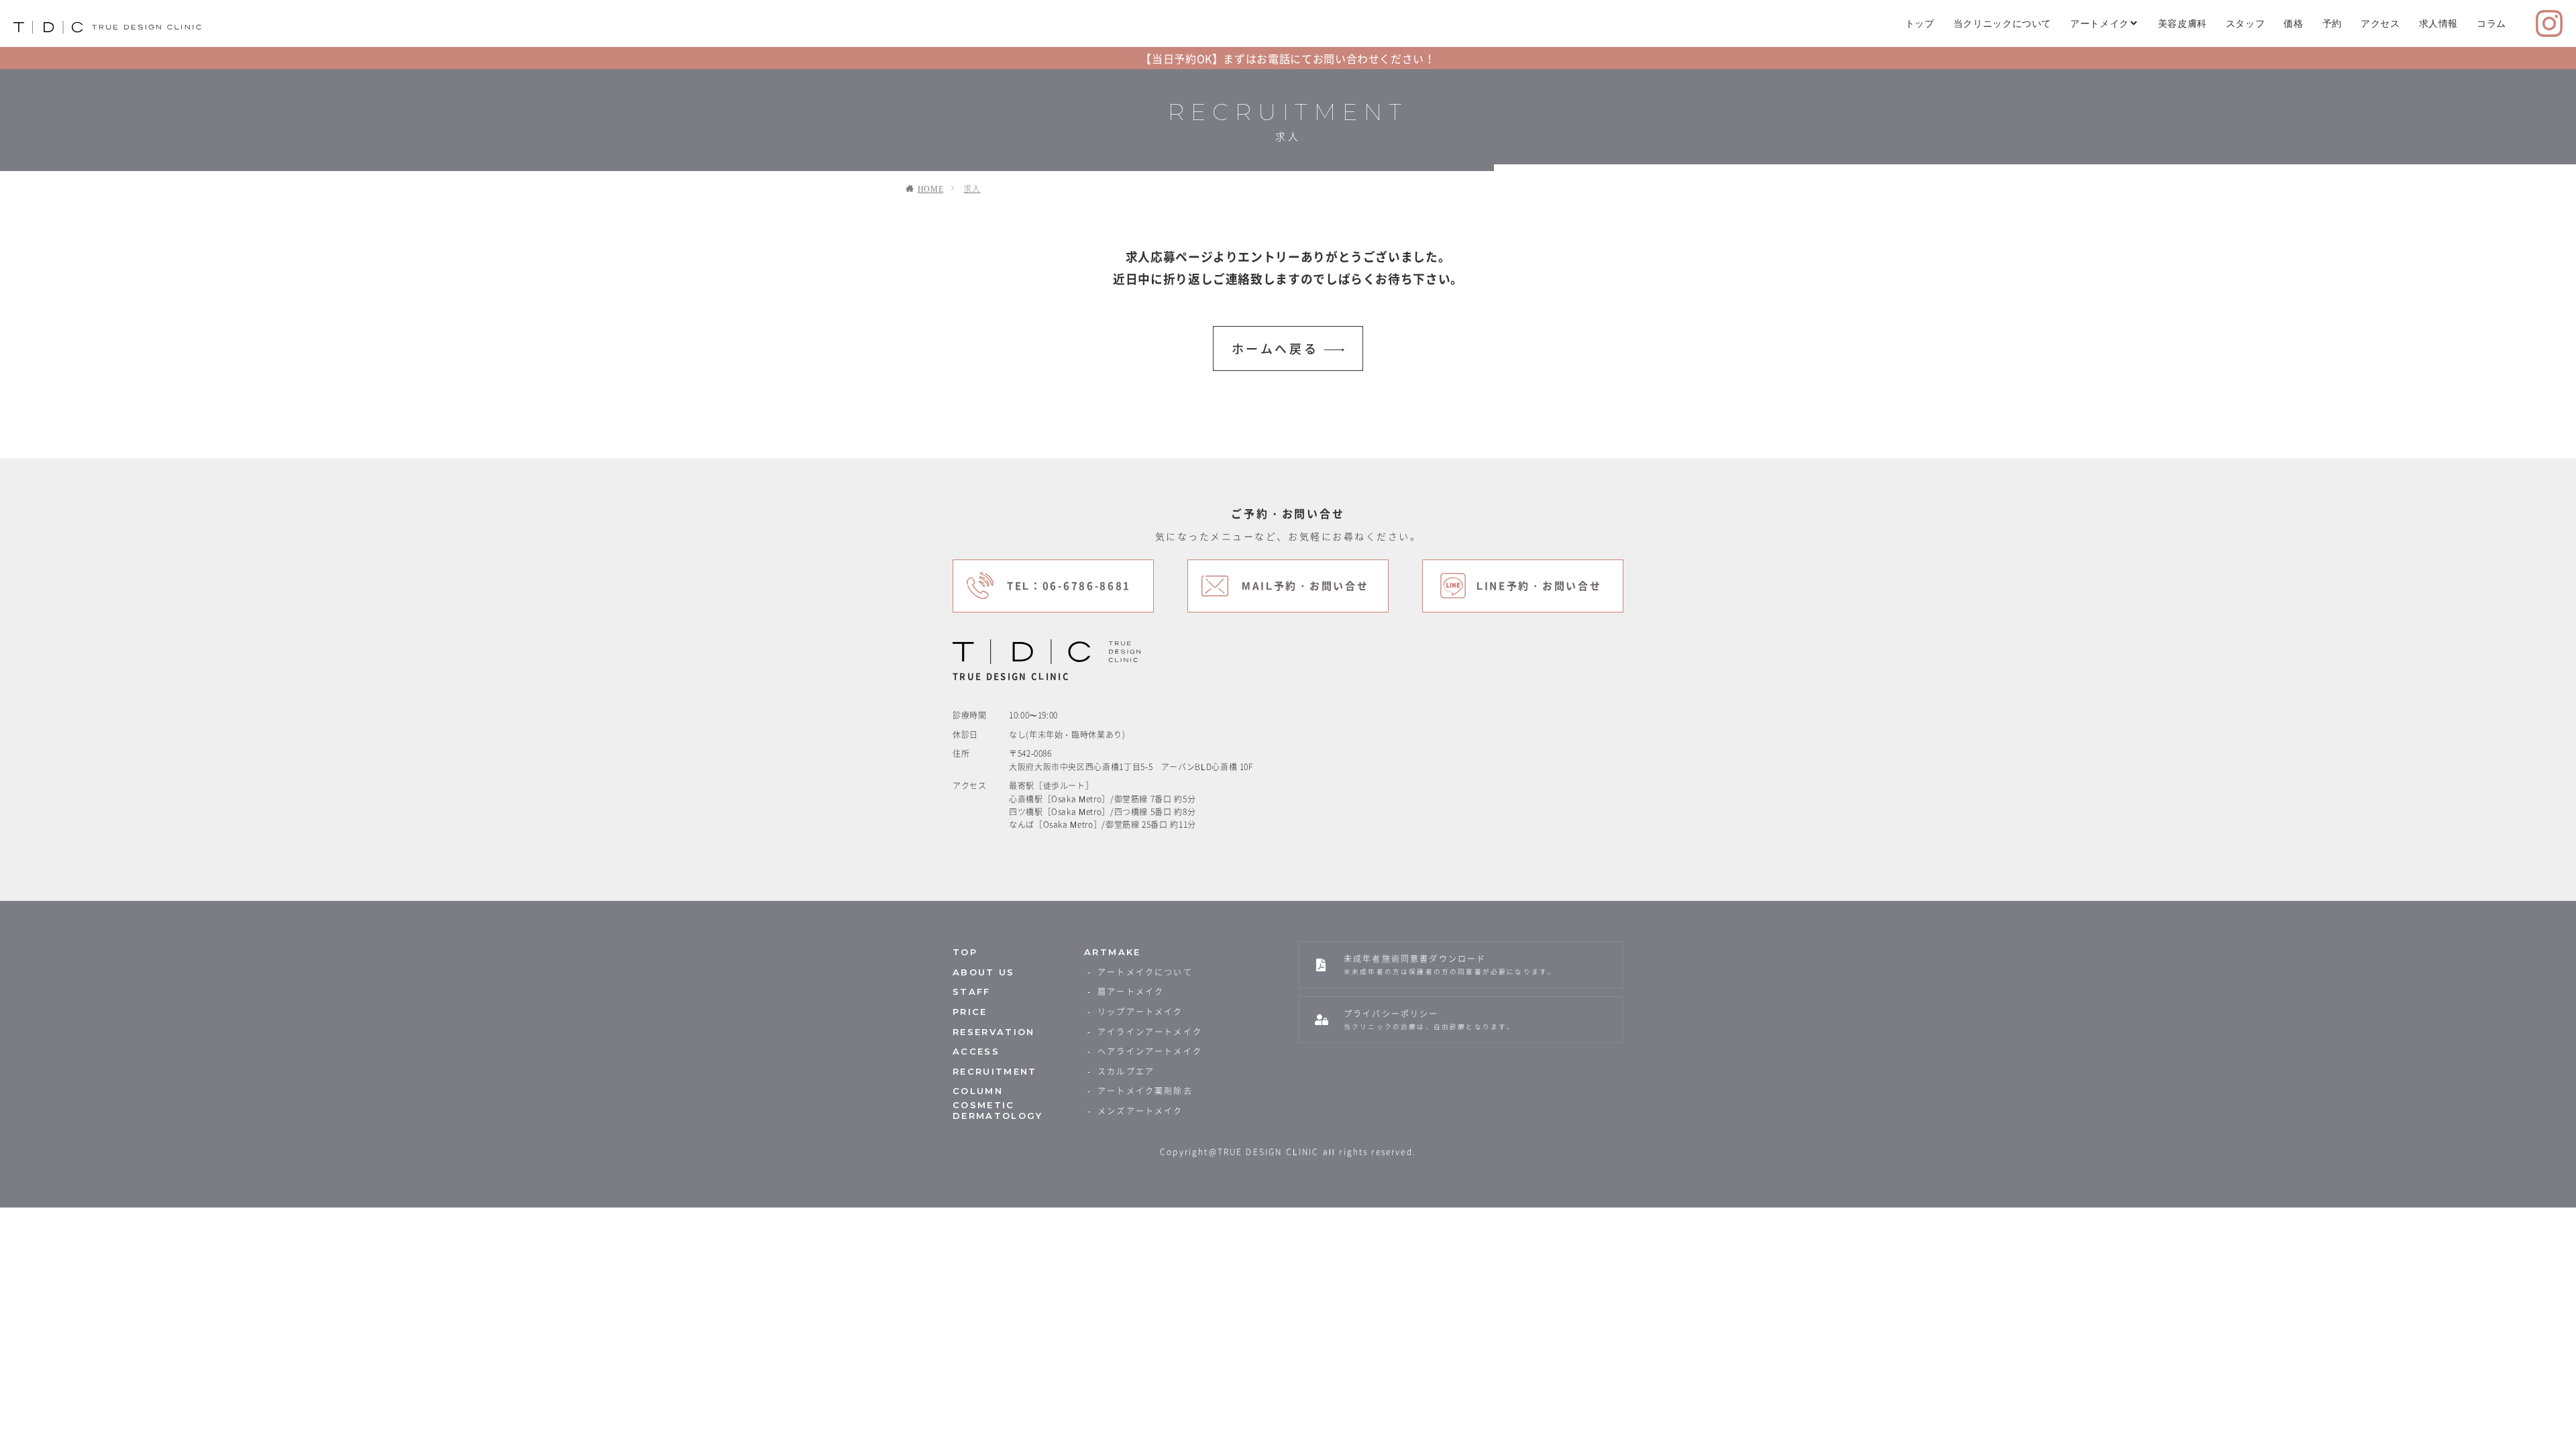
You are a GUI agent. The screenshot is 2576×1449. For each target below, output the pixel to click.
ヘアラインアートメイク (1150, 1051)
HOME (931, 189)
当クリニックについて (2002, 23)
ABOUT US (984, 972)
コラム (2491, 23)
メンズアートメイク (1140, 1111)
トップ (1920, 23)
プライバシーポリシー (1429, 1019)
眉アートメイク (1131, 991)
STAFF (972, 992)
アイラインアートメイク (1150, 1032)
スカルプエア (1126, 1071)
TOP (965, 952)
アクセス (2380, 23)
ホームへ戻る (1275, 348)
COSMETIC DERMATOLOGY (998, 1111)
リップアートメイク (1140, 1012)
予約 (2332, 23)
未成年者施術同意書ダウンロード (1450, 964)
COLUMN (978, 1091)
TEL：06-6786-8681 (1069, 586)
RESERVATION (994, 1032)
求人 (972, 189)
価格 (2293, 23)
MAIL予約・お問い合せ (1305, 586)
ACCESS (976, 1052)
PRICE (970, 1012)
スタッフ (2246, 23)
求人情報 (2439, 23)
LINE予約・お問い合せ (1539, 586)
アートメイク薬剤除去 (1145, 1091)
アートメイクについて (1145, 972)
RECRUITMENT (995, 1072)
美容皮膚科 (2183, 23)
